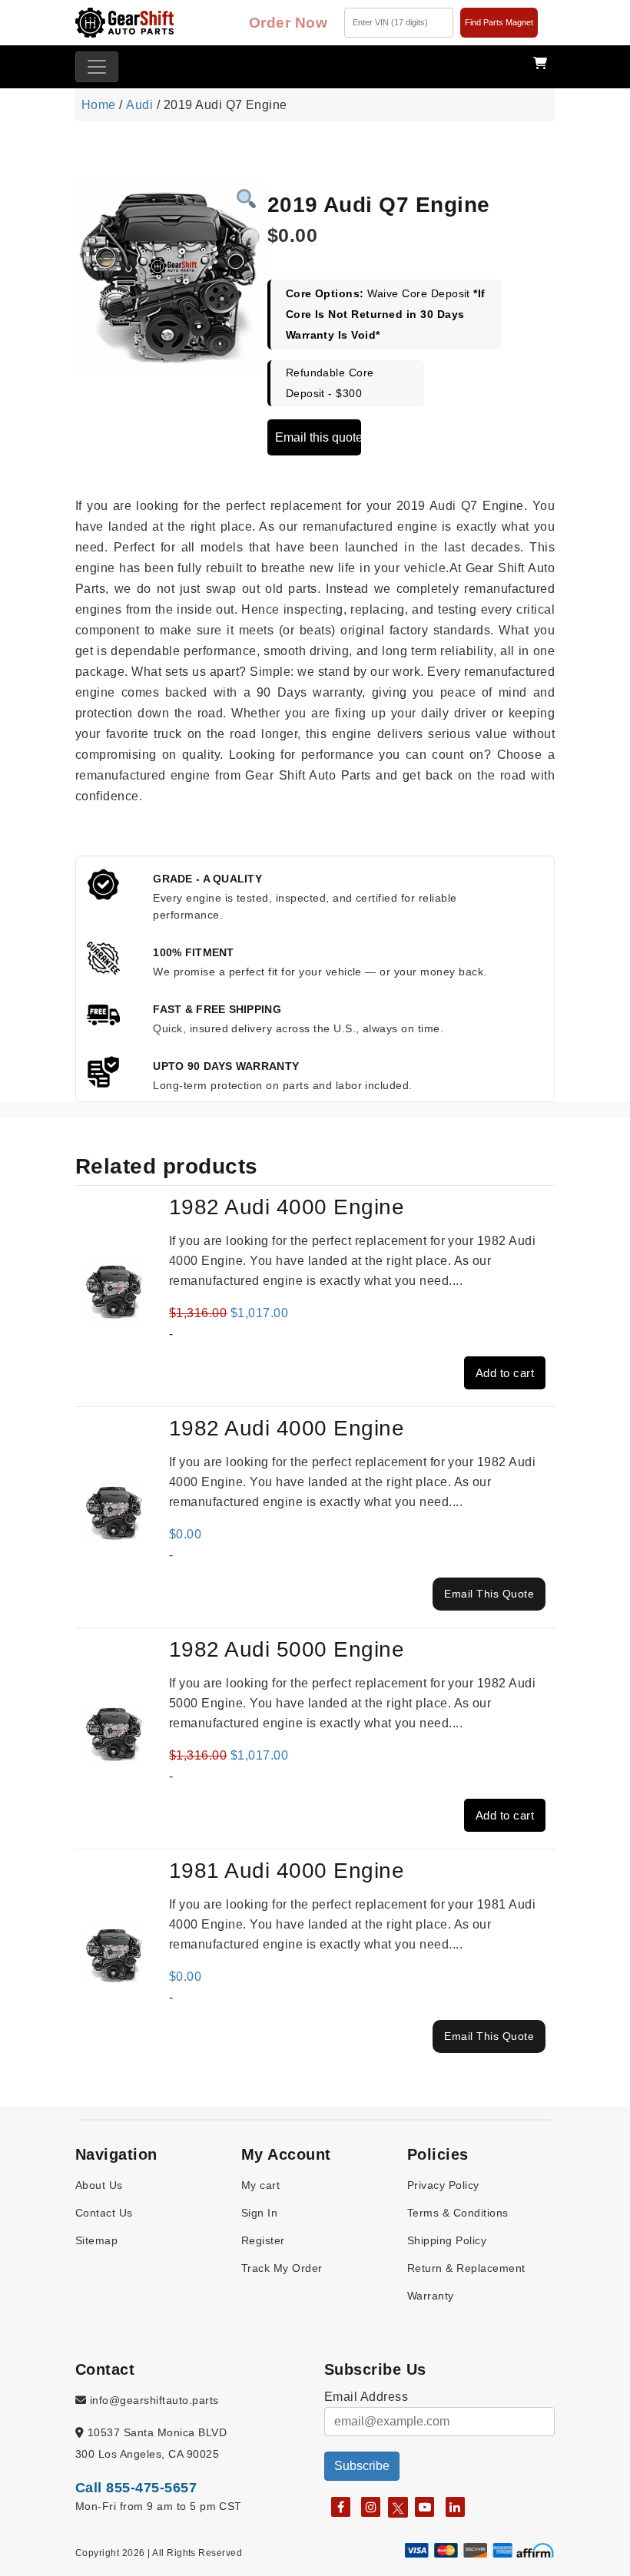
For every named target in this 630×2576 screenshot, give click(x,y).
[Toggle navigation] (97, 67)
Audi (139, 105)
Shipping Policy (447, 2240)
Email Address (366, 2397)
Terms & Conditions (458, 2213)
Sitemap (96, 2240)
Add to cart (505, 1373)
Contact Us (104, 2213)
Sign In (259, 2213)
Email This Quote (489, 1594)
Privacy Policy (443, 2185)
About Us (99, 2185)
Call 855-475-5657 (136, 2488)
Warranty (431, 2296)
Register (263, 2240)
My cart (260, 2185)
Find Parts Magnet (499, 22)
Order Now (288, 23)
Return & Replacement (466, 2268)
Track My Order (282, 2268)
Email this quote (318, 437)
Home (99, 105)
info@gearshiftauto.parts (152, 2400)
